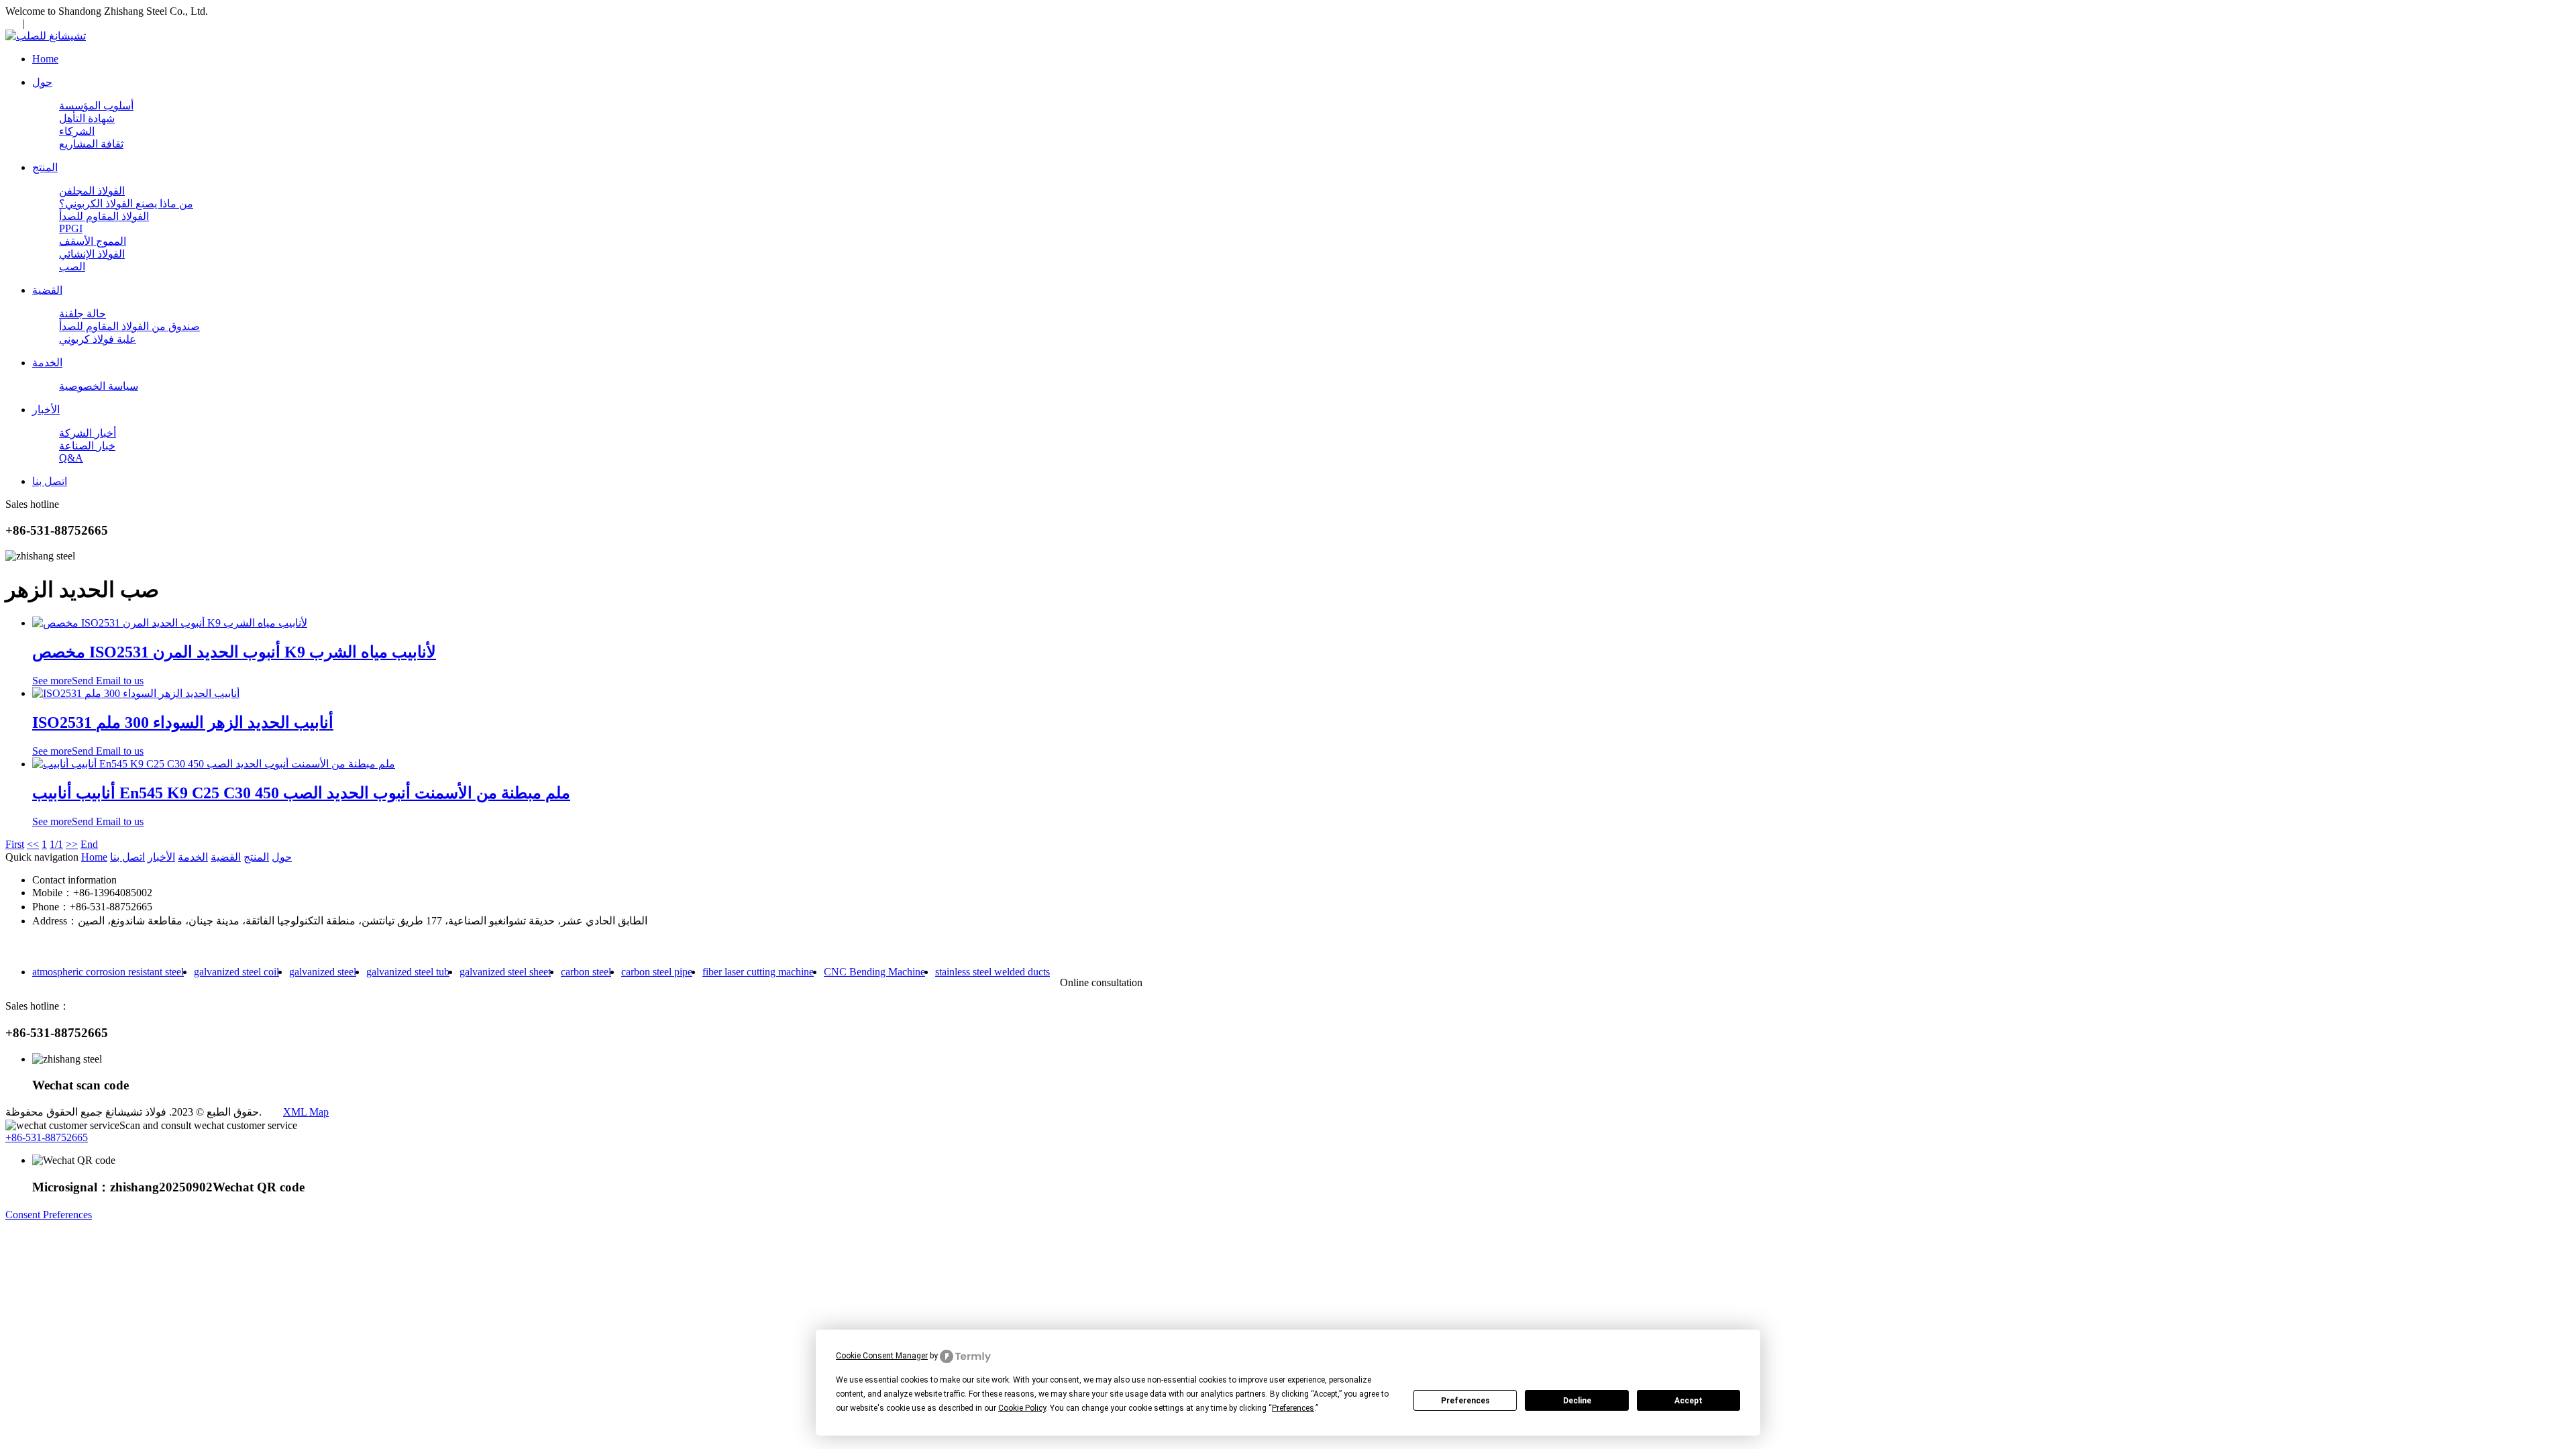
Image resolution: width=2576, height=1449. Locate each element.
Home (94, 857)
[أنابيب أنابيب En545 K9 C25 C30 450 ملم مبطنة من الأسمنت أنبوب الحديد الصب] (214, 764)
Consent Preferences (49, 1215)
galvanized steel (323, 972)
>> (72, 844)
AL (37, 23)
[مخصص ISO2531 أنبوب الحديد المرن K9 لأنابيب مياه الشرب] (170, 623)
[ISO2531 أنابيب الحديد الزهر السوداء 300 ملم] (136, 693)
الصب (72, 267)
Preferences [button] (1293, 1408)
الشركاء (77, 131)
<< (33, 844)
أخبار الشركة (88, 433)
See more (52, 681)
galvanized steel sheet (505, 972)
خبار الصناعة (87, 446)
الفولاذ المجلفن (92, 191)
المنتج (256, 857)
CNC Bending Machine (874, 972)
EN (13, 23)
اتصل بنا (127, 857)
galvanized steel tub (408, 972)
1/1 (56, 844)
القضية (226, 857)
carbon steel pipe (657, 972)
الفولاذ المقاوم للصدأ (104, 216)
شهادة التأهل (87, 118)
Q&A (71, 458)
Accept (1688, 1401)
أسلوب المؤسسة (96, 106)
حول (282, 857)
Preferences (1465, 1401)
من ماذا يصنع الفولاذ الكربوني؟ (126, 204)
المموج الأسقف (93, 241)
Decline (1577, 1401)
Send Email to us (108, 681)
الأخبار (161, 857)
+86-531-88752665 (47, 1137)
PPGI (71, 228)
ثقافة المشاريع (91, 144)
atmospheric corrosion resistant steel (108, 972)
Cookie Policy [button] (1022, 1408)
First (15, 844)
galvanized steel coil (236, 972)
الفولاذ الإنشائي (92, 254)
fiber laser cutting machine (758, 972)
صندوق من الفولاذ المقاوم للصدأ (129, 326)
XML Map (306, 1112)
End (89, 844)
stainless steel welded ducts (992, 972)
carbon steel (586, 972)
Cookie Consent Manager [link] (882, 1356)
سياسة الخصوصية (99, 386)
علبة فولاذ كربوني (98, 339)
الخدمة (193, 857)
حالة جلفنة (83, 314)
